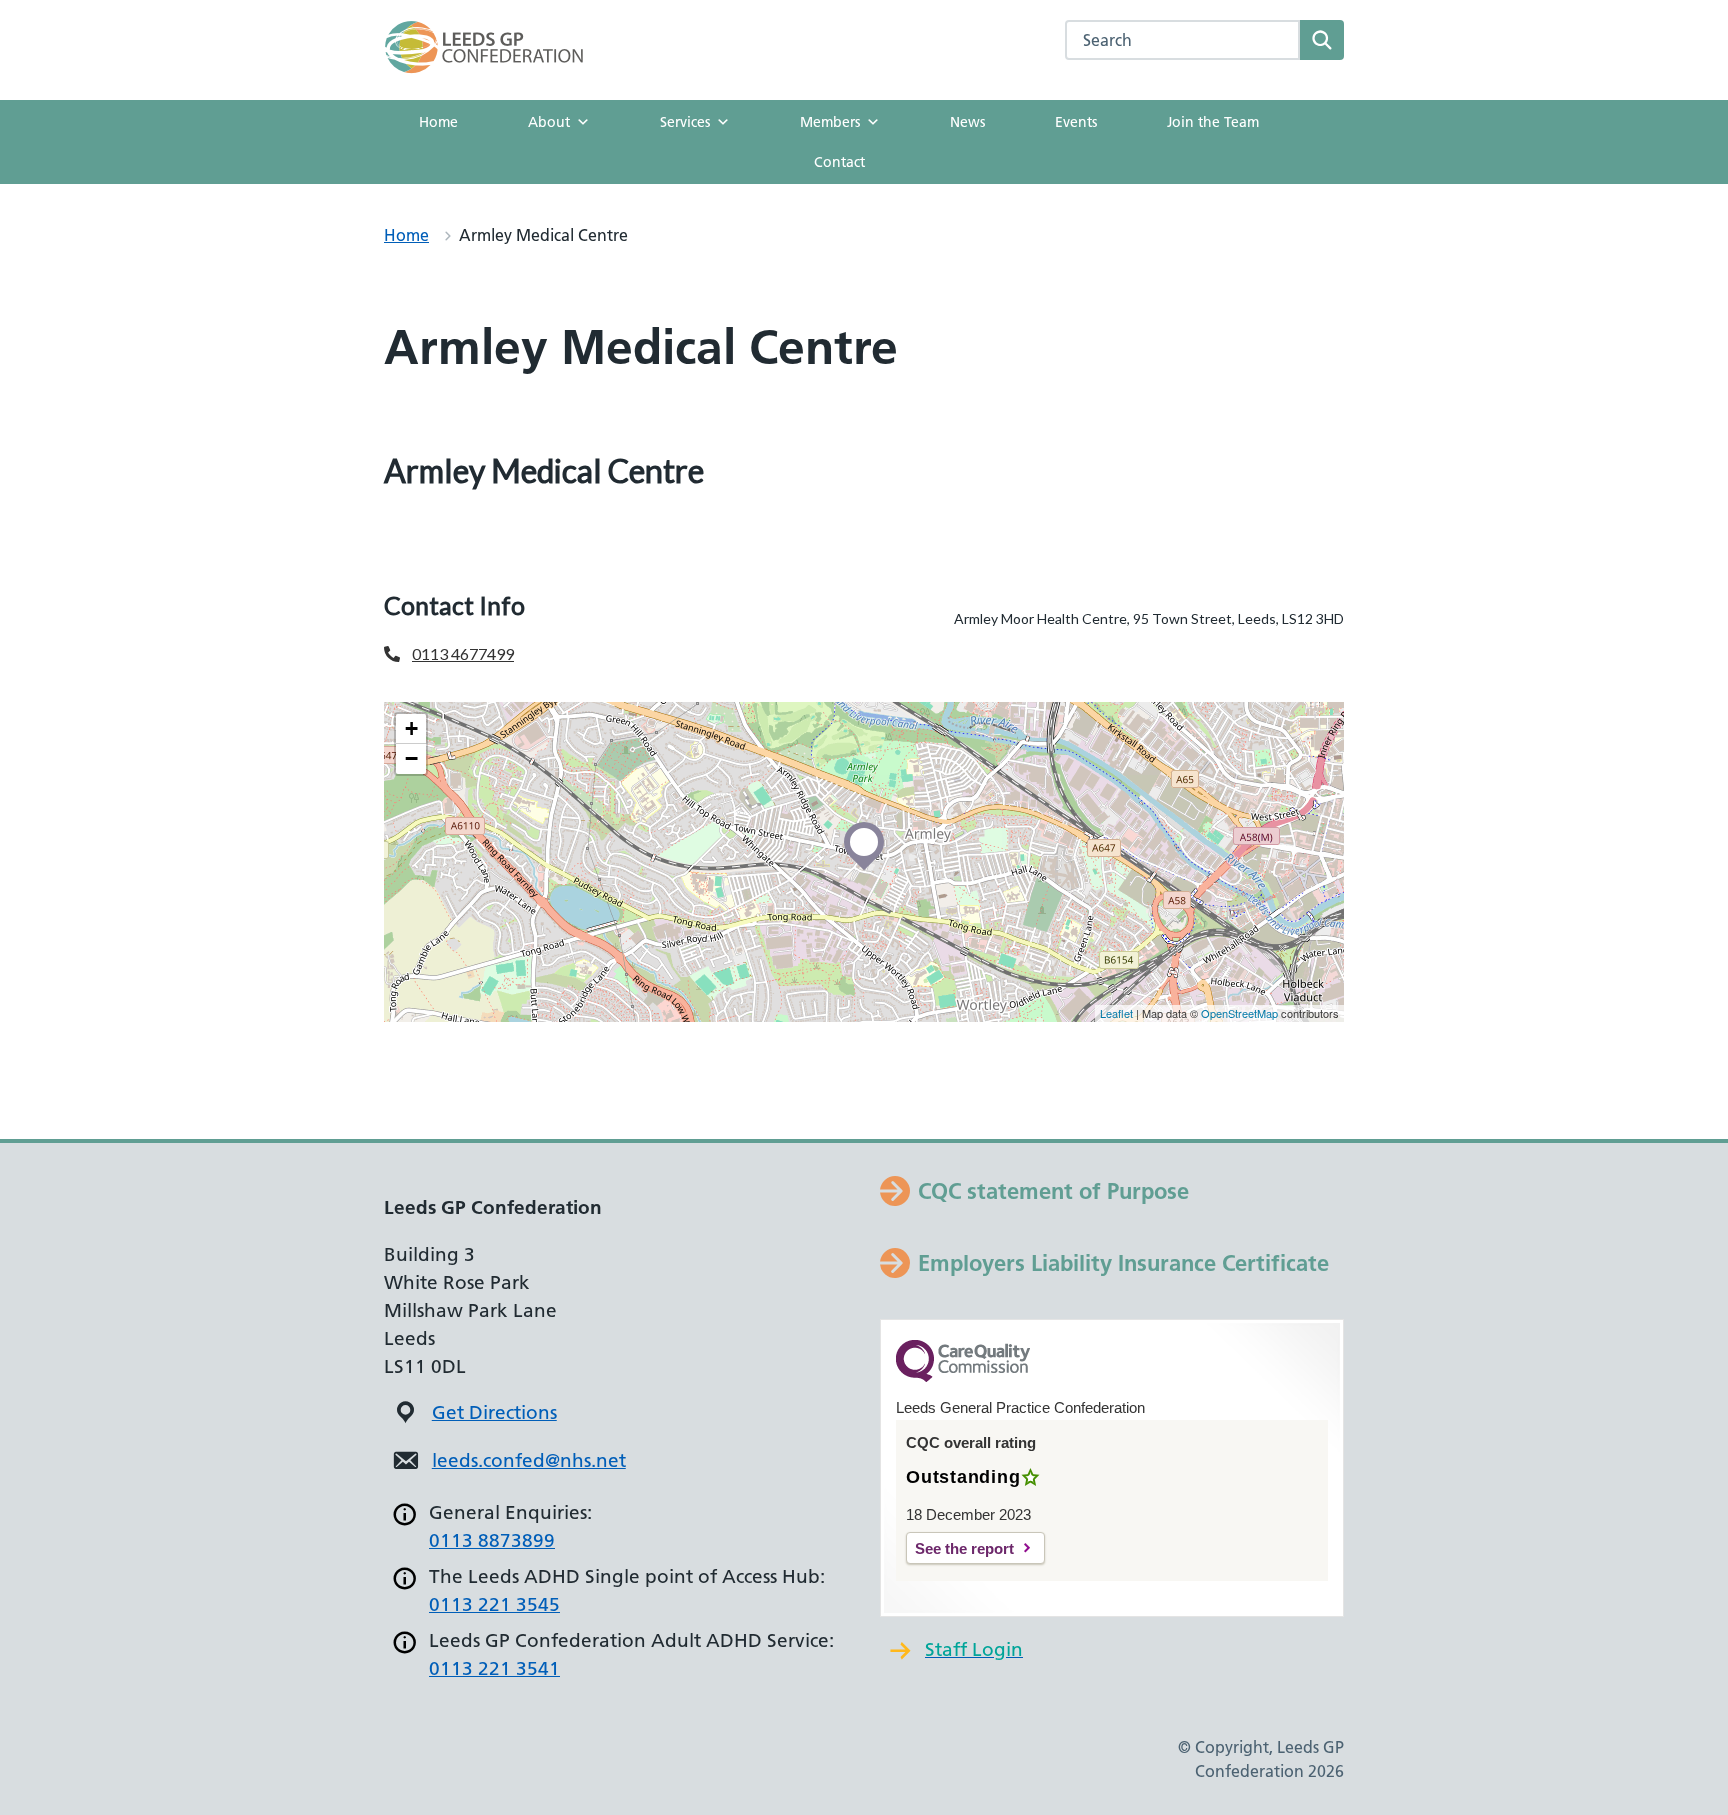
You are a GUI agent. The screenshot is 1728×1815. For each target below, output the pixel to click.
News (967, 122)
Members (830, 122)
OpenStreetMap (1239, 1013)
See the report (964, 1548)
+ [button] (411, 728)
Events (1076, 122)
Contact (839, 162)
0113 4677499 (463, 653)
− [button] (411, 758)
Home (438, 122)
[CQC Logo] (963, 1377)
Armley (429, 527)
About (549, 122)
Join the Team (1213, 122)
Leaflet (1116, 1013)
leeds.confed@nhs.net (529, 1460)
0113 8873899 (492, 1540)
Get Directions (494, 1412)
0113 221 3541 (494, 1668)
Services (685, 122)
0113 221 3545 (494, 1604)
